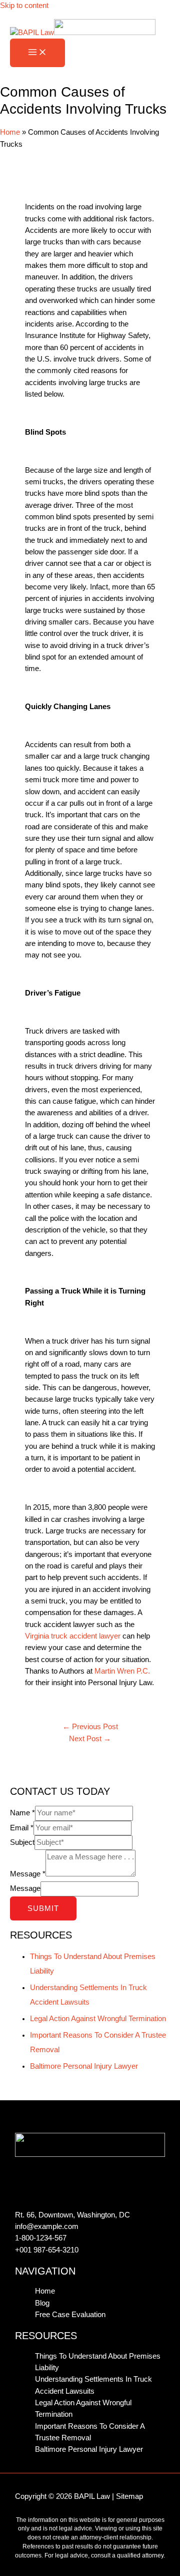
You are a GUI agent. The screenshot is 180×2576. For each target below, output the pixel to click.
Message (28, 1874)
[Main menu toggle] (37, 53)
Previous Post (90, 1727)
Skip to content (24, 6)
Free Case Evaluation (70, 2315)
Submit (43, 1908)
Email (22, 1828)
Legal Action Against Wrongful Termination (98, 2019)
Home (10, 132)
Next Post (90, 1739)
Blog (42, 2303)
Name (22, 1813)
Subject (22, 1842)
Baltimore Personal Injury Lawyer (84, 2066)
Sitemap (129, 2496)
